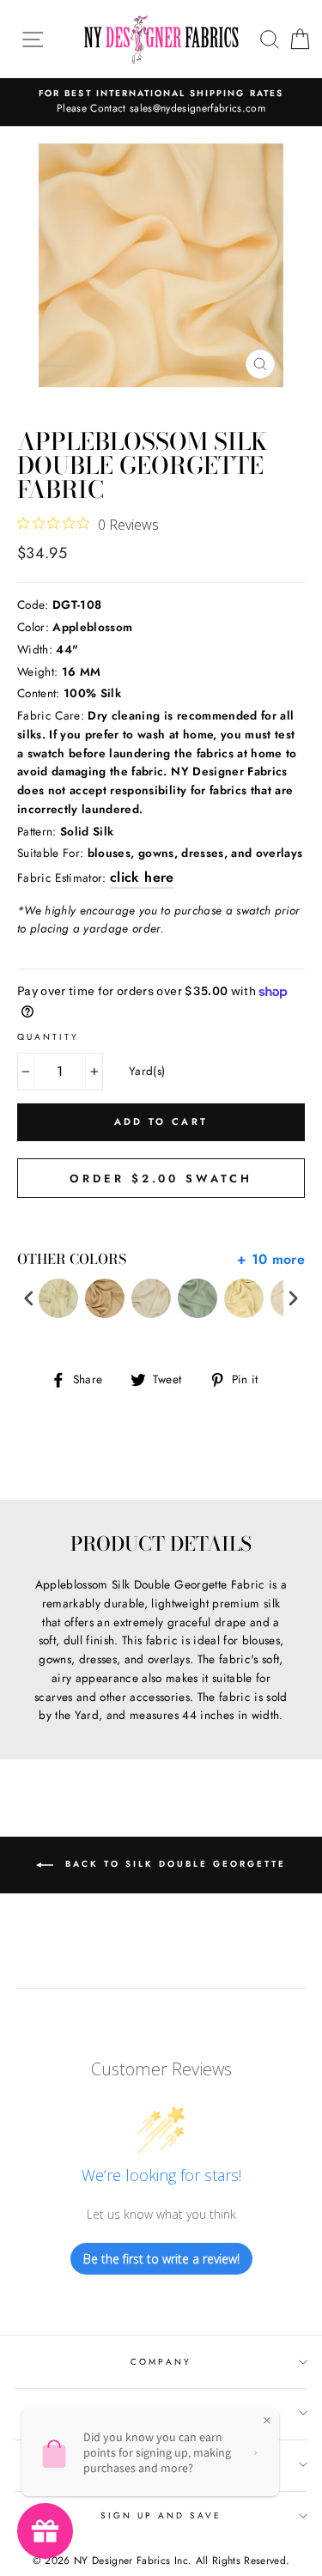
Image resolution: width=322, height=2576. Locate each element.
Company (161, 2362)
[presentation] (29, 1299)
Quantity (48, 1037)
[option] (161, 102)
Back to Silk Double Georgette (173, 1864)
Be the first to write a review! (161, 2259)
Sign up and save (161, 2515)
